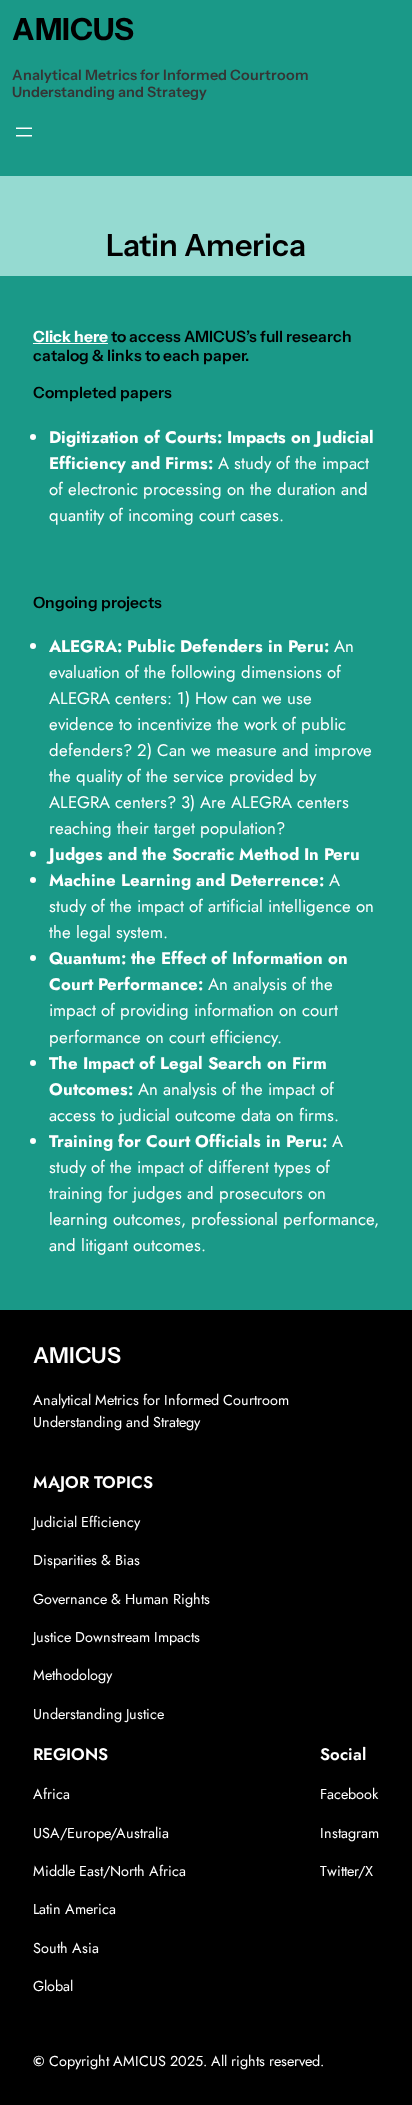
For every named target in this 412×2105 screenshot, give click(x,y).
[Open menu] (24, 132)
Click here (70, 336)
